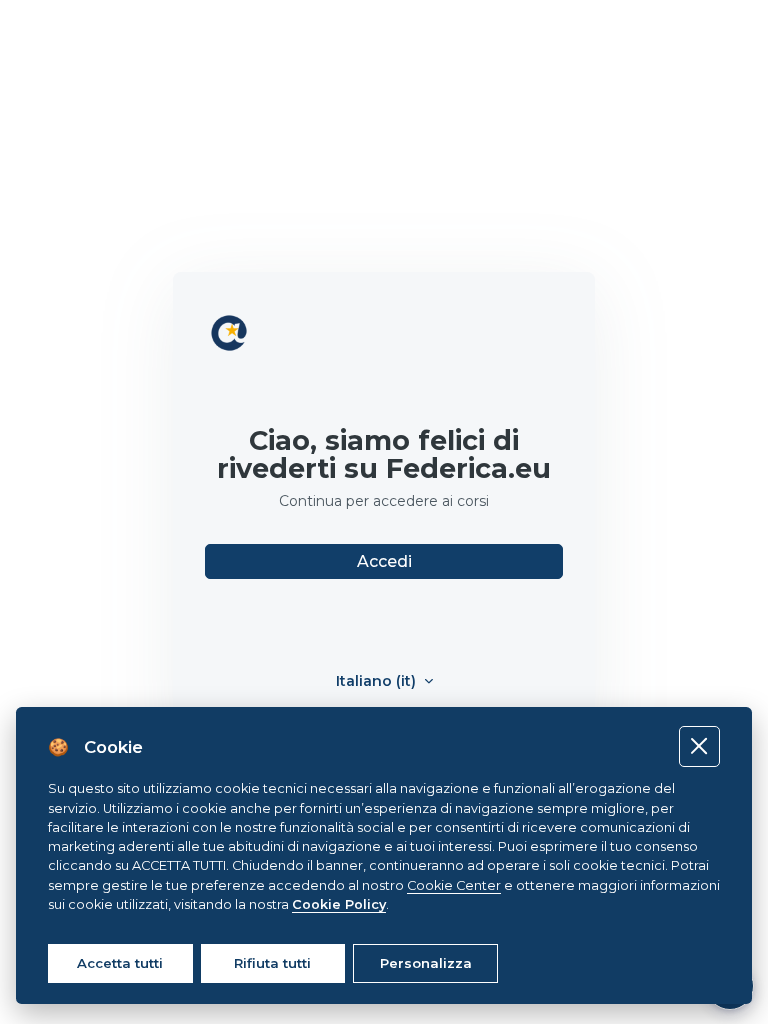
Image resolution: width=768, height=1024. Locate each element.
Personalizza (426, 963)
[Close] (699, 746)
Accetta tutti (120, 963)
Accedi (384, 561)
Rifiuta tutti (272, 963)
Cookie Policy (339, 904)
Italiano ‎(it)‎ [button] (378, 681)
